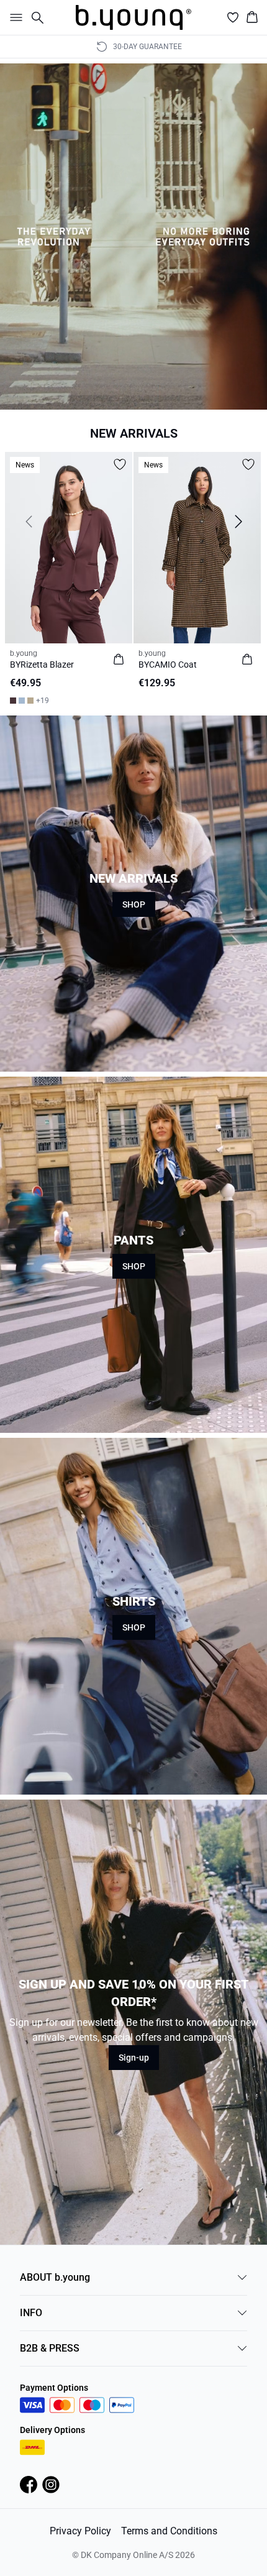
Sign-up (134, 2058)
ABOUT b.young (55, 2277)
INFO (31, 2313)
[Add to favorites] (120, 464)
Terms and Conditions (169, 2531)
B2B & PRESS (50, 2348)
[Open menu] (14, 17)
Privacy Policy (80, 2531)
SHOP (134, 904)
